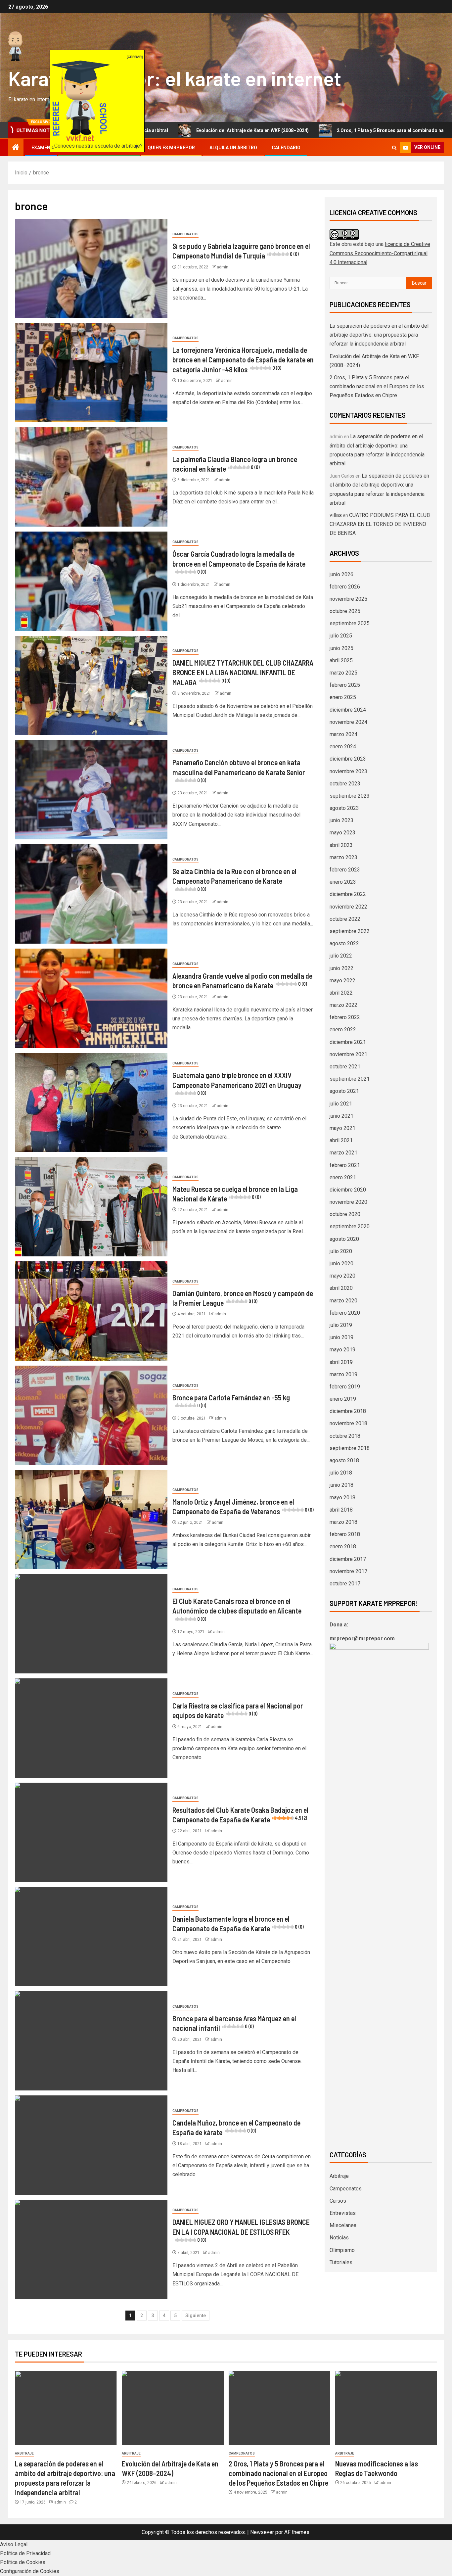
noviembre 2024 (348, 722)
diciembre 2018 (348, 1411)
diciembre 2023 (348, 759)
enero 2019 (343, 1399)
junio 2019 (341, 1337)
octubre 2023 (345, 784)
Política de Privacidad (25, 2553)
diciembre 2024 (348, 710)
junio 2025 (341, 648)
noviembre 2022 (348, 907)
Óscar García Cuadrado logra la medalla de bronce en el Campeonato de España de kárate (239, 562)
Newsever (262, 2532)
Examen (41, 148)
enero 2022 (343, 1030)
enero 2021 (343, 1177)
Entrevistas (343, 2213)
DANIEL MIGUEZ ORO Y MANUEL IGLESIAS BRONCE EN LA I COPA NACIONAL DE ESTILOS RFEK (241, 2230)
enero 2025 (343, 697)
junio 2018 (341, 1485)
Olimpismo (342, 2250)
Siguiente (196, 2316)
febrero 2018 (345, 1534)
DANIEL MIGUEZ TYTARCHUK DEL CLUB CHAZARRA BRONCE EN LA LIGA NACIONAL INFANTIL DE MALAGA (243, 672)
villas (336, 515)
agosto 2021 (344, 1091)
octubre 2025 (345, 611)
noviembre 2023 (348, 771)
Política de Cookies (23, 2562)
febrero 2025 (345, 685)
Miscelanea (343, 2225)
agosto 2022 (344, 943)
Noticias (339, 2238)
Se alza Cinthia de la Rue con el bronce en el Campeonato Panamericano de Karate (234, 879)
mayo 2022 (342, 981)
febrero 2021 (345, 1165)
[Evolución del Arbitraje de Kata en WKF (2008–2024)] (173, 2408)
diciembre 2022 (348, 894)
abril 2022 (341, 993)
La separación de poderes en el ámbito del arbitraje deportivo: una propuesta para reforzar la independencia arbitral (379, 335)
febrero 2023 (345, 870)
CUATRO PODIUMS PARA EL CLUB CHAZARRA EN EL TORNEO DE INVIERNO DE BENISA (380, 524)
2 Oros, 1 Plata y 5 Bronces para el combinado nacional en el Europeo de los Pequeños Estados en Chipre (377, 386)
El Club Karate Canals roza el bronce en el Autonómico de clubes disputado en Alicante (237, 1609)
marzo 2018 (343, 1522)
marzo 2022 (343, 1005)
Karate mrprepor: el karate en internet (175, 78)
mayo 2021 (342, 1128)
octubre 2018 (345, 1436)
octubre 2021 (345, 1067)
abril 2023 (341, 845)
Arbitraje (339, 2176)
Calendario (286, 148)
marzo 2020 (343, 1301)
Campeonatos (185, 234)
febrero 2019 (345, 1387)
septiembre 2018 (350, 1448)
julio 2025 (341, 636)
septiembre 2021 (350, 1079)
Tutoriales (341, 2262)
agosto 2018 (344, 1460)
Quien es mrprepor (171, 148)
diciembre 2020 (348, 1190)
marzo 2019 (343, 1374)
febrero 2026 (345, 587)
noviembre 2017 (348, 1571)
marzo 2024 (343, 734)
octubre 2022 (345, 919)
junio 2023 (341, 820)
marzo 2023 (343, 857)
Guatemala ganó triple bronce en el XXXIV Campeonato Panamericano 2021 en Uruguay (237, 1083)
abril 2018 (341, 1510)
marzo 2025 (343, 673)
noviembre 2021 (348, 1054)
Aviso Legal (14, 2544)
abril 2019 (341, 1362)
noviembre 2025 (348, 599)
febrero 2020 (345, 1313)
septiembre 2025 (350, 623)
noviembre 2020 (348, 1202)
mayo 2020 (342, 1276)
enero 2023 (343, 882)
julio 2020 (341, 1251)
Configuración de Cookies (30, 2571)
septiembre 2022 (350, 931)
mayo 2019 (342, 1350)
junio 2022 (341, 968)
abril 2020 (341, 1288)
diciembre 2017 (348, 1559)
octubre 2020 (345, 1214)
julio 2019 (341, 1325)
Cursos (338, 2201)
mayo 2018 (342, 1498)
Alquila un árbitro (233, 148)
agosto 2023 (344, 808)
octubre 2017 (345, 1584)
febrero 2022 (345, 1017)
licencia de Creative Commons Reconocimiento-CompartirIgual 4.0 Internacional (380, 253)
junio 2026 (341, 574)
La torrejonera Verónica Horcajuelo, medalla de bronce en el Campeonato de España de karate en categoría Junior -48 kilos (243, 360)
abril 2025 (341, 660)
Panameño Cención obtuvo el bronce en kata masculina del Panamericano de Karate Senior (239, 771)
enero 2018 (343, 1546)
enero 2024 (343, 747)
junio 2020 (341, 1264)
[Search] (394, 148)
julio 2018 (341, 1473)
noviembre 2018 (348, 1423)
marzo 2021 (343, 1153)
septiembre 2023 (350, 796)
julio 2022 (341, 956)
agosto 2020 (344, 1239)
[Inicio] (16, 148)
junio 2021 (341, 1116)
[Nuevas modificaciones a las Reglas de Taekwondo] (386, 2408)
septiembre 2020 (350, 1226)
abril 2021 (341, 1140)
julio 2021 (341, 1104)
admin (223, 267)
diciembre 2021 (348, 1042)
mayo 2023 (342, 833)
